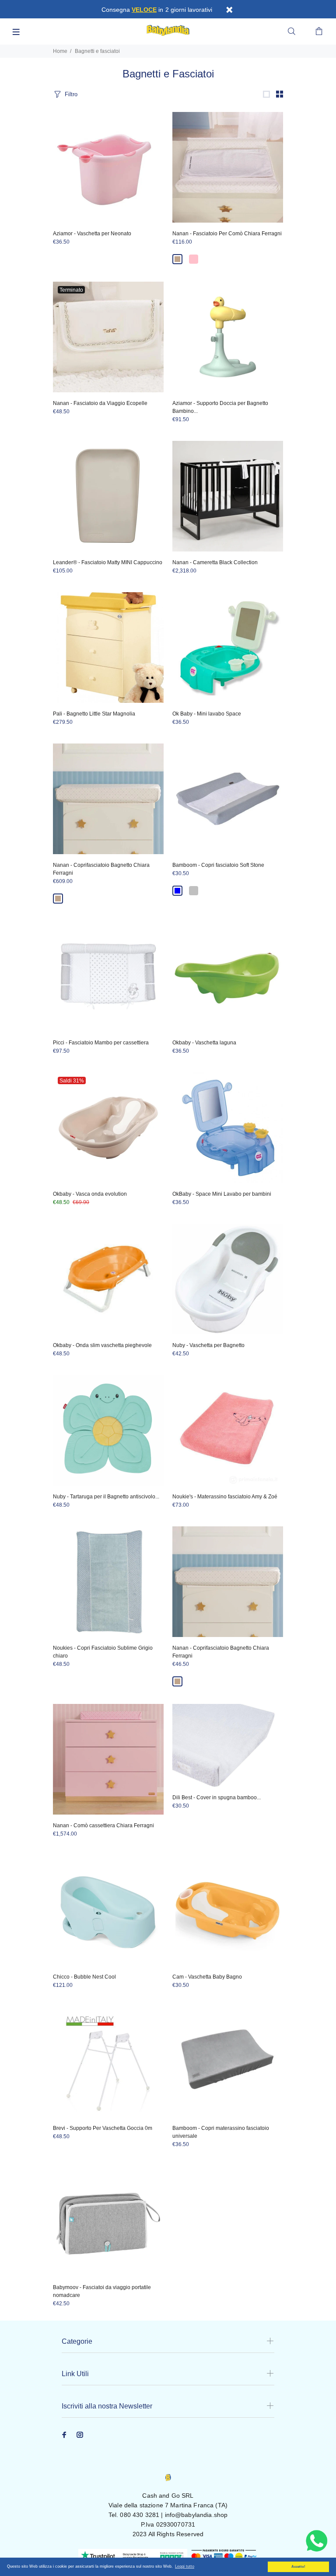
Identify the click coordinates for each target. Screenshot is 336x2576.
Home (60, 51)
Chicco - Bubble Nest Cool (84, 1977)
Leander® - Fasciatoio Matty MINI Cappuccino (108, 562)
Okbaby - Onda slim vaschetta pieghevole (102, 1345)
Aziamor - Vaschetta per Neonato (92, 234)
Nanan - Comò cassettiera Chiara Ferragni (103, 1826)
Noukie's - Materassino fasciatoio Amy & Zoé (225, 1497)
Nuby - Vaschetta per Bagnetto (208, 1345)
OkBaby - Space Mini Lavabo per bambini (222, 1194)
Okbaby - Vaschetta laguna (204, 1043)
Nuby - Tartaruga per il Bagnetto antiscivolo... (106, 1497)
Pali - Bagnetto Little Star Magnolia (94, 714)
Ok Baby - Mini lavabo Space (207, 714)
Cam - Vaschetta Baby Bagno (207, 1977)
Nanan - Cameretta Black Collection (215, 562)
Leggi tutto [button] (185, 2566)
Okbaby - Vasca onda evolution (90, 1194)
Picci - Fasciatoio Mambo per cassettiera (101, 1043)
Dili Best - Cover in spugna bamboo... (217, 1798)
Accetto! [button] (298, 2567)
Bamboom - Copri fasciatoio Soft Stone (218, 865)
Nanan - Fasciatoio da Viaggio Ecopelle (100, 403)
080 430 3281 (140, 2515)
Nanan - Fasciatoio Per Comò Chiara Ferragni (227, 234)
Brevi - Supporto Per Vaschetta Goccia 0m (103, 2128)
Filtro (71, 94)
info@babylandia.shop (196, 2515)
